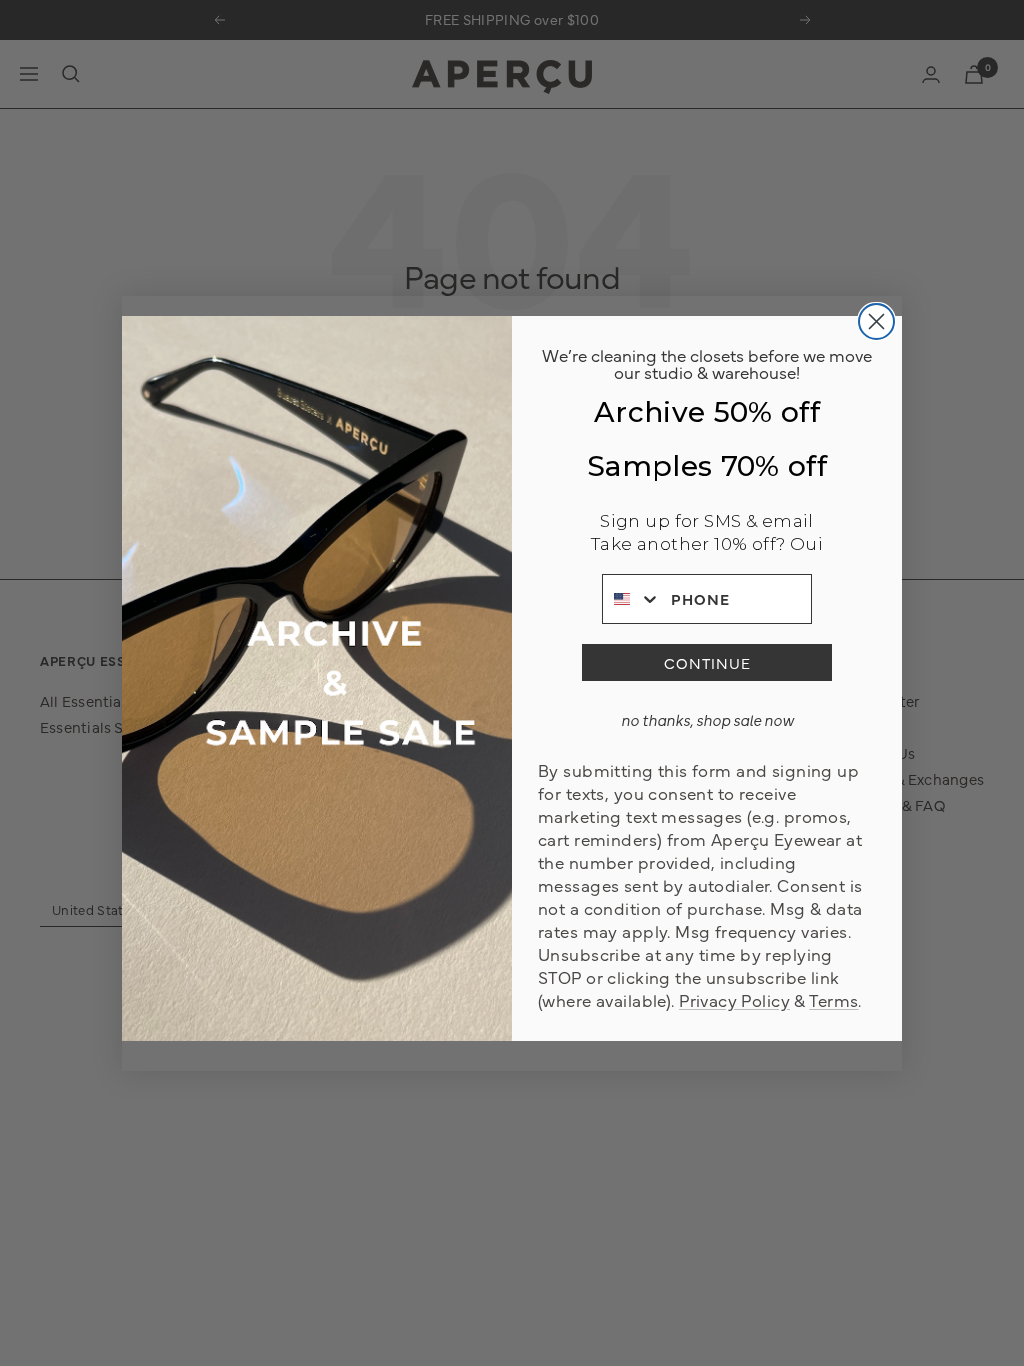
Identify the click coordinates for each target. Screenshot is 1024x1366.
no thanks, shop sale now (707, 719)
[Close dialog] (876, 321)
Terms (833, 999)
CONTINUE (707, 662)
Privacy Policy (734, 999)
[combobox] (632, 599)
